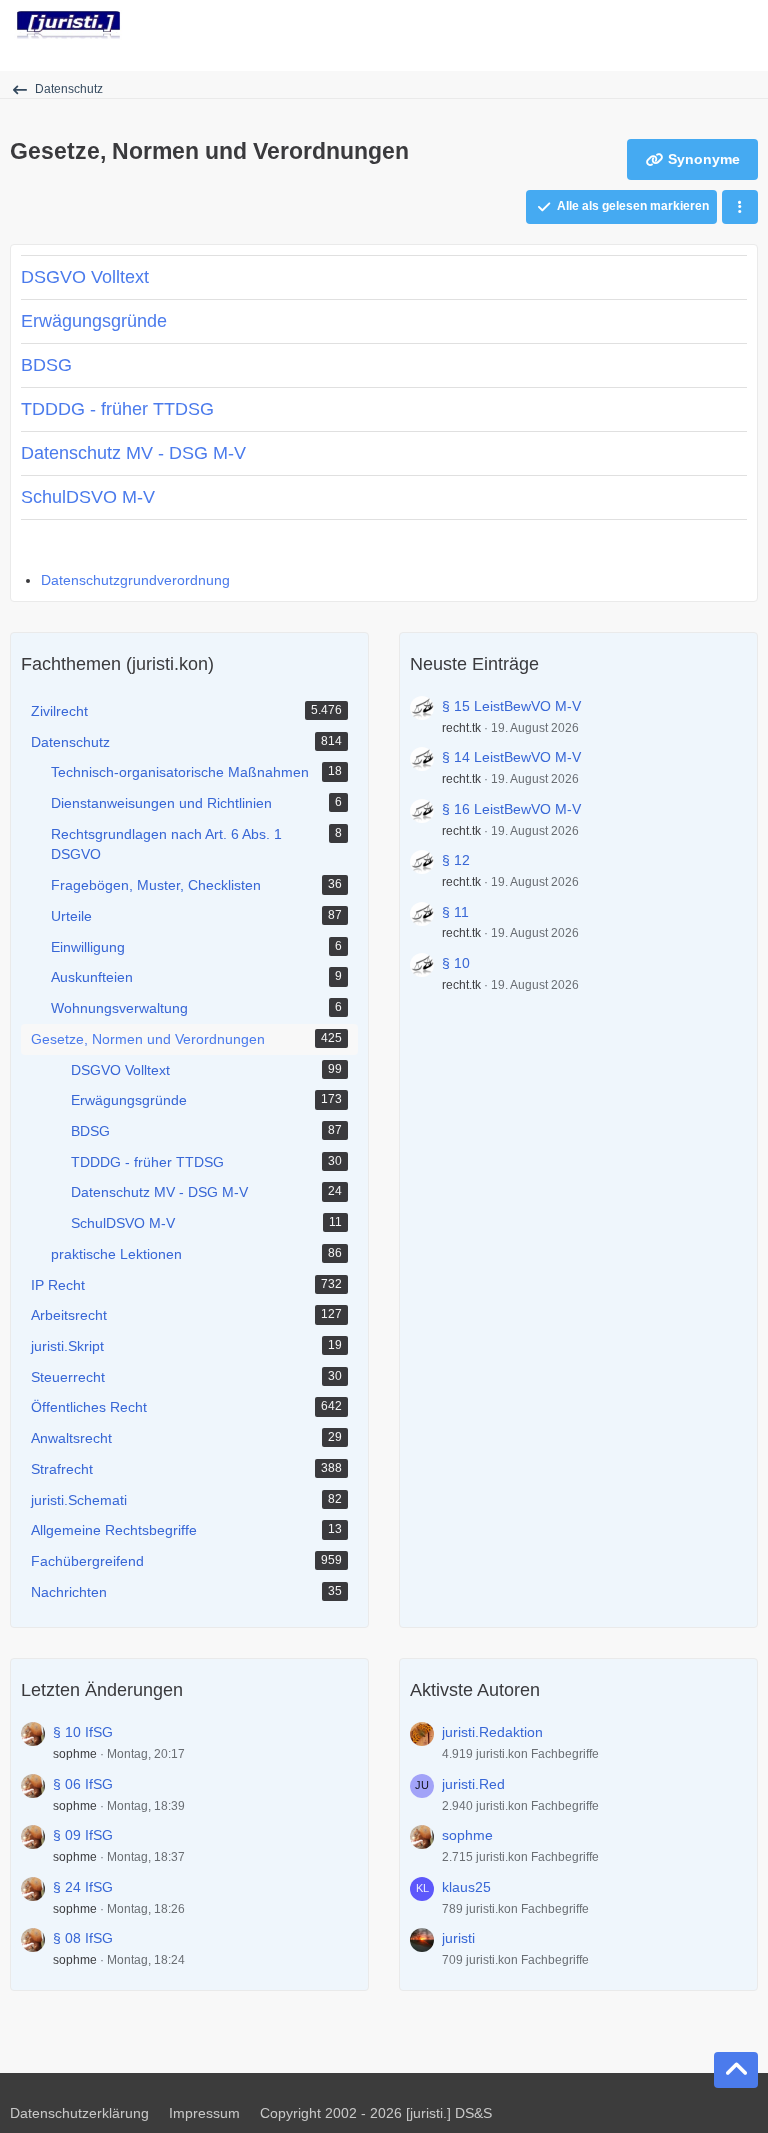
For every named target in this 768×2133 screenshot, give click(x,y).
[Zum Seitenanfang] (736, 2070)
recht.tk (461, 728)
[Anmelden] (692, 25)
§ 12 (456, 860)
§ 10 (456, 963)
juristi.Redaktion (492, 1732)
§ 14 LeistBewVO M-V (511, 757)
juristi (458, 1938)
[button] (740, 207)
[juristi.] (68, 25)
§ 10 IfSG (83, 1732)
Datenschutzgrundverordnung (135, 580)
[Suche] (642, 25)
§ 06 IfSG (83, 1784)
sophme (75, 1754)
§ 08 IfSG (83, 1938)
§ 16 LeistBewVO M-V (511, 809)
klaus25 (466, 1887)
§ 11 (455, 912)
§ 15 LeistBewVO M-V (511, 706)
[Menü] (742, 25)
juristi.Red (473, 1784)
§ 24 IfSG (83, 1887)
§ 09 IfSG (83, 1835)
